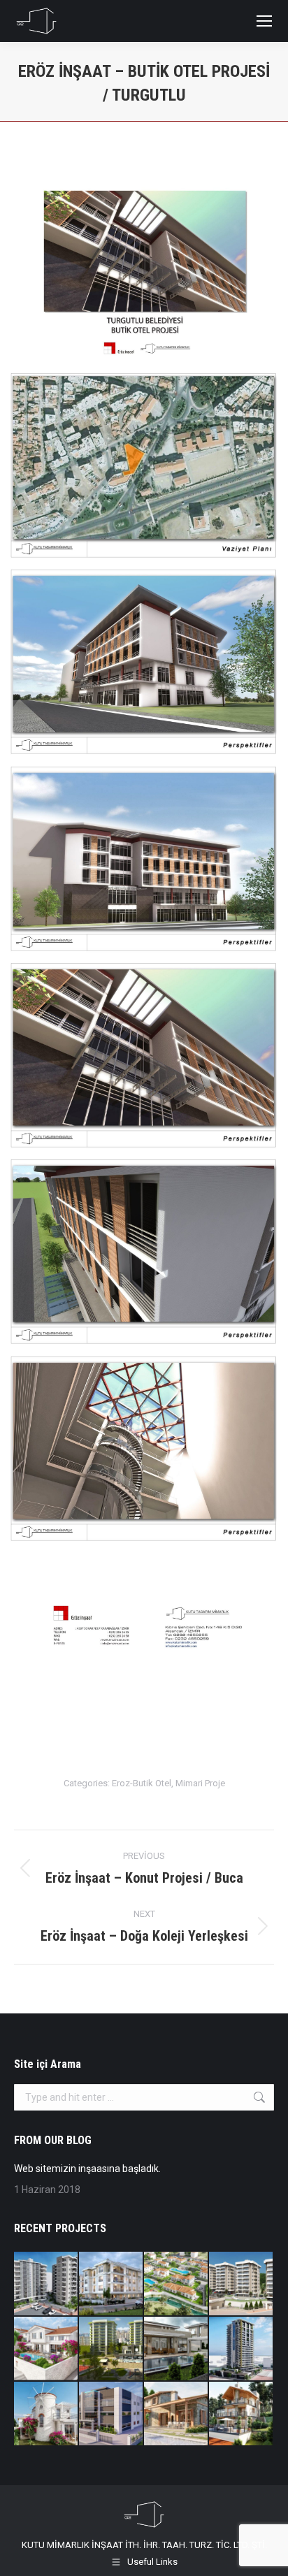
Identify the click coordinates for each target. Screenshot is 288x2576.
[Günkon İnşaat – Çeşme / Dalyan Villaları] (177, 2349)
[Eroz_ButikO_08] (144, 1645)
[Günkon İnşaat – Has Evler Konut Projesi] (242, 2284)
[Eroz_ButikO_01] (144, 269)
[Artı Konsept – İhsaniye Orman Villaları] (177, 2284)
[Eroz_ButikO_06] (144, 1251)
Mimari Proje (200, 1783)
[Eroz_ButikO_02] (144, 465)
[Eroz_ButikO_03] (144, 661)
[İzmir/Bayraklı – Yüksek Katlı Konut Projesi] (242, 2349)
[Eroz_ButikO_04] (144, 859)
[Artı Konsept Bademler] (46, 2349)
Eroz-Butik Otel (142, 1783)
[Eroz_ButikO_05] (144, 1055)
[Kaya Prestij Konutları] (111, 2349)
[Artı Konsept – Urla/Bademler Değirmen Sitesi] (46, 2414)
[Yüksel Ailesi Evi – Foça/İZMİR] (177, 2414)
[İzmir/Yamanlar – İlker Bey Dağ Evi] (242, 2414)
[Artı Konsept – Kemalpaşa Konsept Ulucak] (111, 2284)
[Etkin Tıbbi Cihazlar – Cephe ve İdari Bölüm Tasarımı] (111, 2414)
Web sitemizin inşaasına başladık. (87, 2169)
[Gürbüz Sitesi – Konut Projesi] (46, 2284)
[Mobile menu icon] (264, 21)
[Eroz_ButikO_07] (144, 1448)
